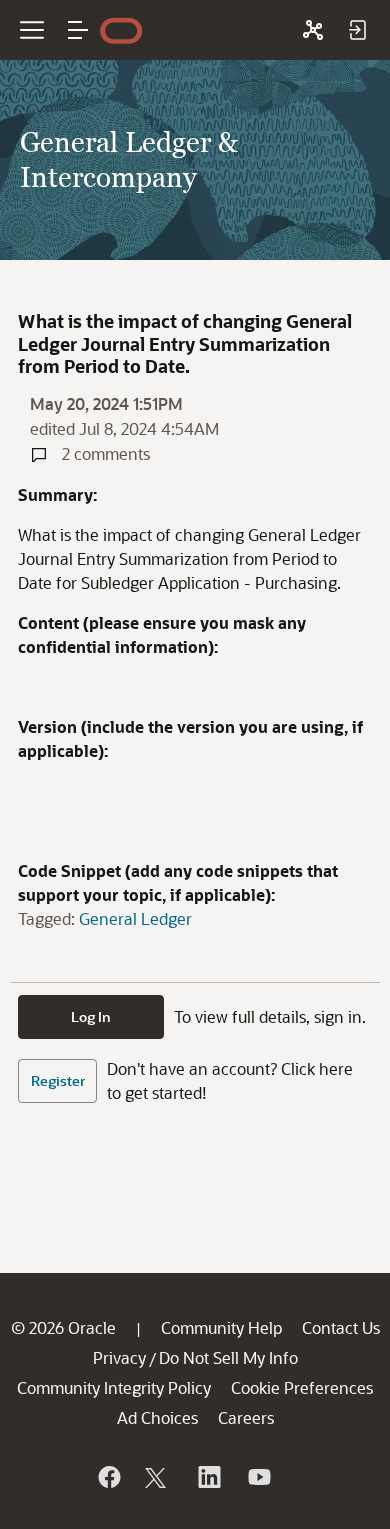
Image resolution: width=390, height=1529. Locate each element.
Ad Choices (157, 1417)
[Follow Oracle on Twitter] (158, 1477)
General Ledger (135, 918)
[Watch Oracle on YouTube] (258, 1477)
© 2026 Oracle (63, 1327)
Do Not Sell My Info (228, 1357)
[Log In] (357, 30)
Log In (91, 1016)
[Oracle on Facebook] (108, 1477)
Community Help (221, 1327)
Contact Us (341, 1327)
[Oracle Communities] (313, 30)
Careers (246, 1417)
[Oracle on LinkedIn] (208, 1477)
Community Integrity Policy (114, 1387)
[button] (78, 30)
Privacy (119, 1357)
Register (58, 1080)
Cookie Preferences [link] (302, 1387)
